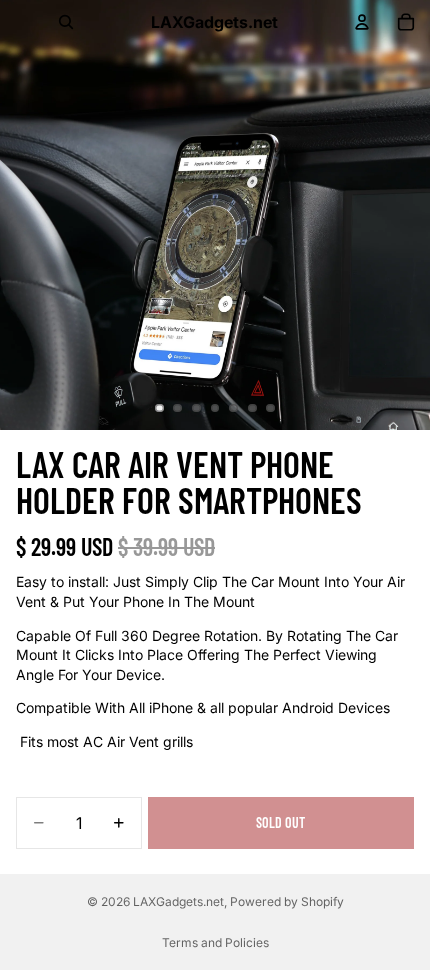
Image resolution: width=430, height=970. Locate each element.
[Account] (362, 22)
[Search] (66, 22)
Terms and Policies (215, 942)
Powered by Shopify (287, 901)
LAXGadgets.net (178, 901)
